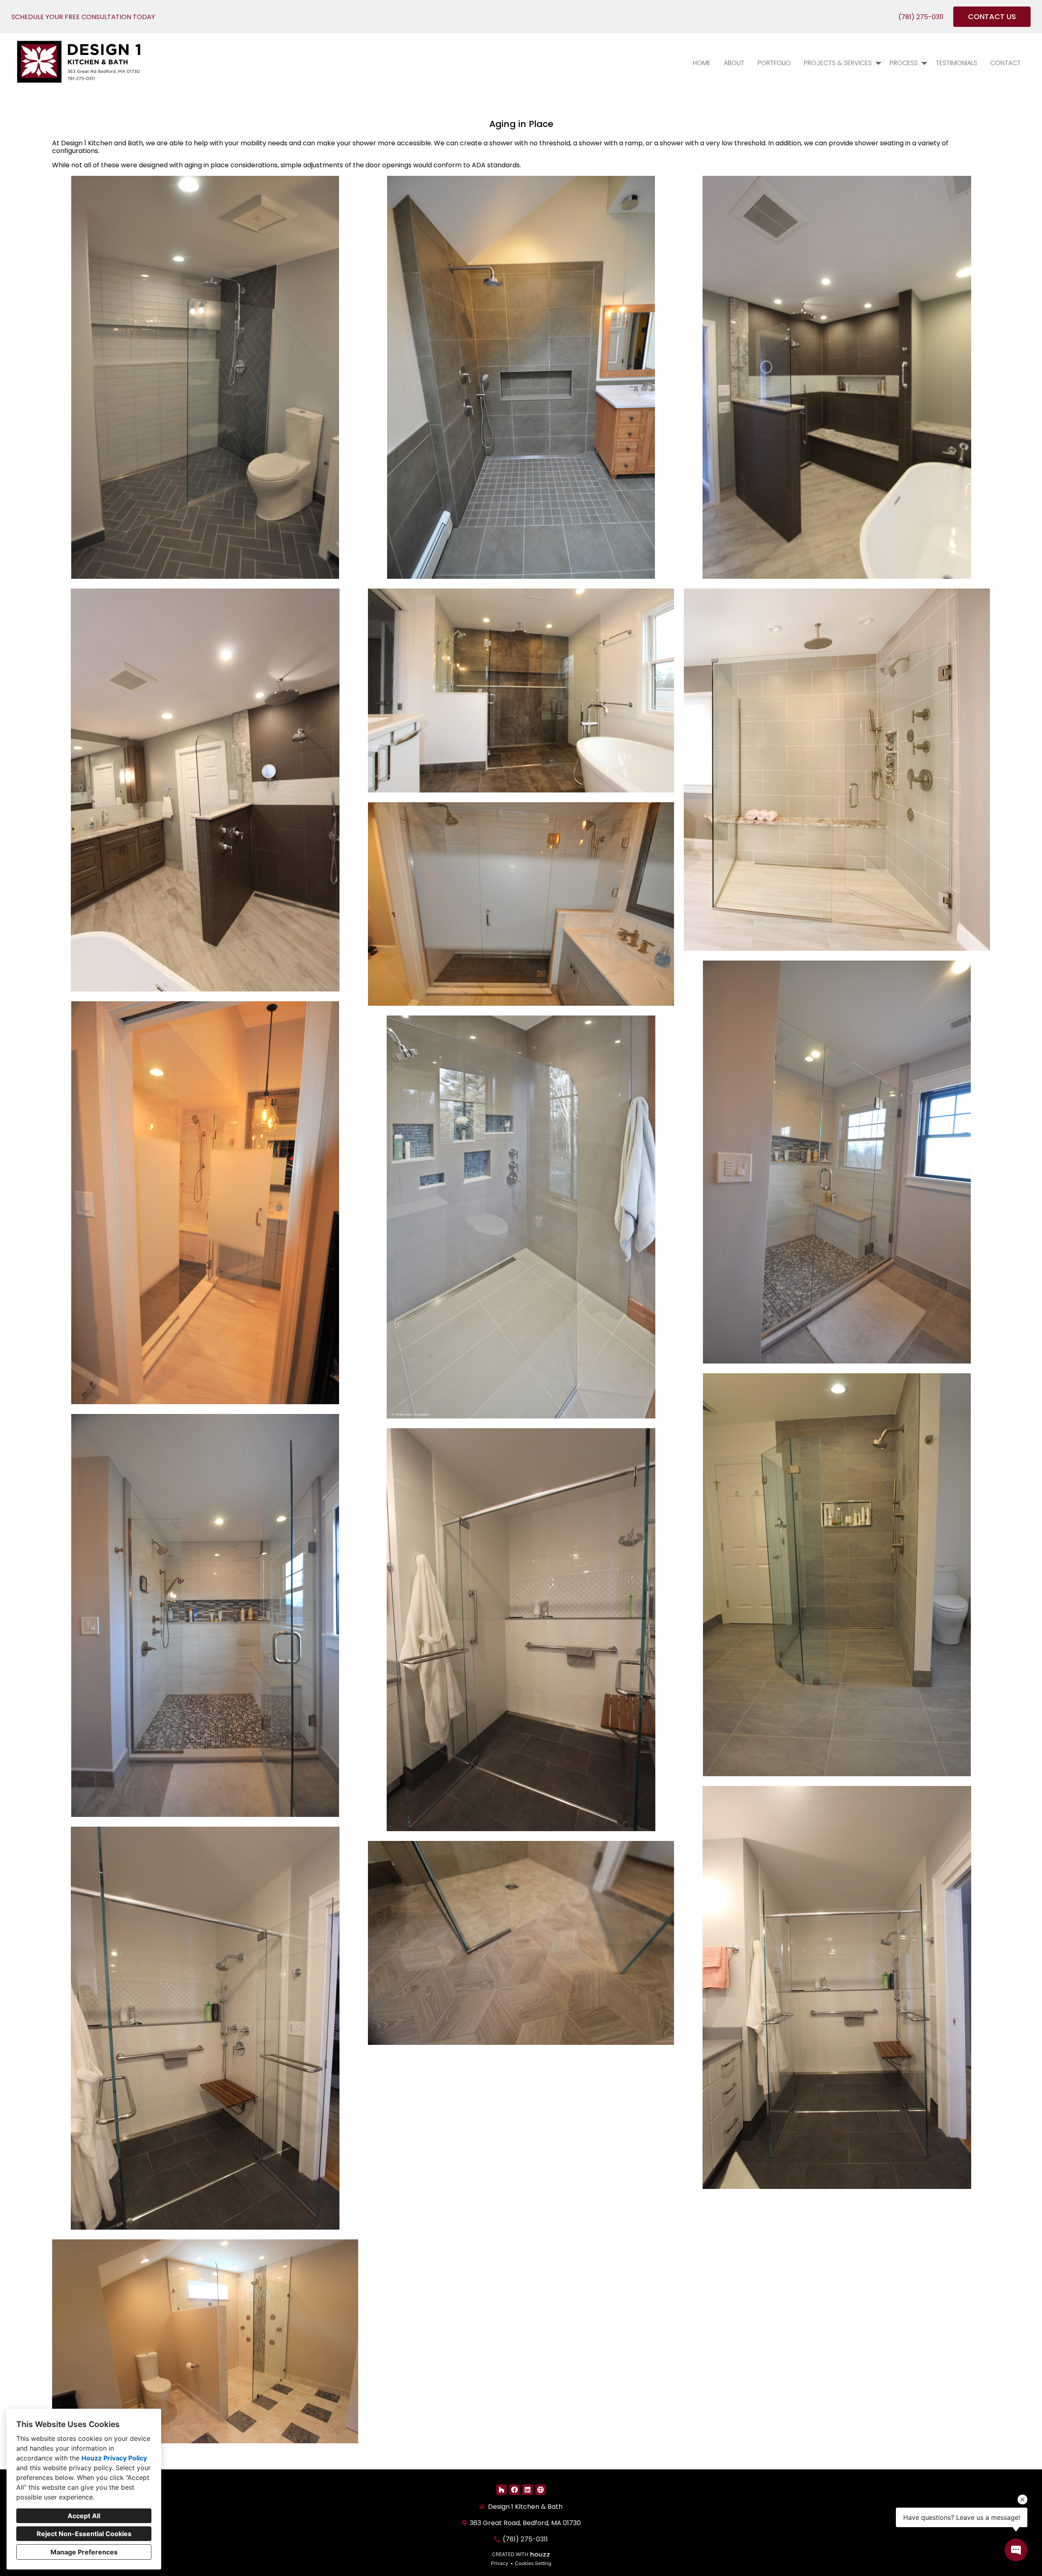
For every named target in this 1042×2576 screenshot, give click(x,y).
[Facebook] (514, 2490)
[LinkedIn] (528, 2490)
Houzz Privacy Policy (114, 2458)
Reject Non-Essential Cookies (84, 2534)
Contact (1006, 63)
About (734, 63)
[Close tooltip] (1022, 2499)
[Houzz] (501, 2490)
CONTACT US (992, 16)
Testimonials (957, 63)
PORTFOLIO (774, 63)
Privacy (500, 2563)
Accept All (84, 2516)
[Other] (541, 2490)
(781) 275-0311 (921, 17)
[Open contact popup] (1016, 2550)
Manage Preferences (84, 2552)
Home (702, 63)
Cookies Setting (533, 2563)
